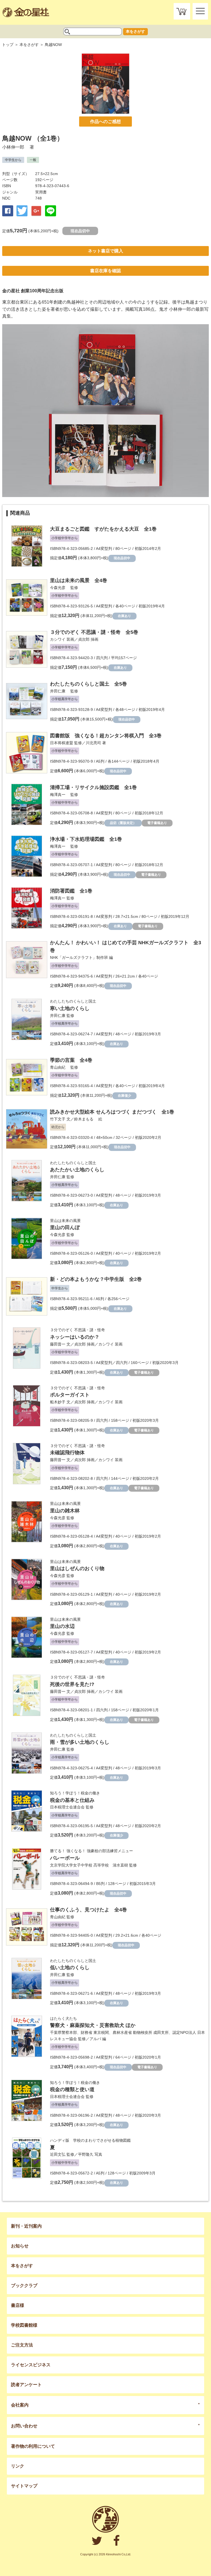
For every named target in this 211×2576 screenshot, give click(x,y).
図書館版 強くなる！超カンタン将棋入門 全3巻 (106, 736)
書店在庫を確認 (105, 271)
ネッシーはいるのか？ (75, 1337)
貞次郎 (84, 639)
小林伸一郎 (15, 147)
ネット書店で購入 (105, 251)
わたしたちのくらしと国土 (73, 1001)
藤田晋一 (58, 1344)
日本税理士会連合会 (67, 1807)
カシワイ (58, 639)
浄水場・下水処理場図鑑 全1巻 (86, 839)
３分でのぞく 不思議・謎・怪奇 (77, 1330)
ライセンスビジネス (31, 2365)
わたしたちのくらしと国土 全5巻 (88, 684)
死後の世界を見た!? (72, 1684)
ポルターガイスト (70, 1395)
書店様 (18, 2305)
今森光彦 (60, 588)
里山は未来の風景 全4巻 (79, 580)
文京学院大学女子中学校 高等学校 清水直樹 (89, 1865)
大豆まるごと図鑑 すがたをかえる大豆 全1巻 (103, 529)
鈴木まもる (86, 1119)
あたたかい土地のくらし (77, 1170)
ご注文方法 (22, 2345)
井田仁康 (60, 691)
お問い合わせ (24, 2426)
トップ (8, 45)
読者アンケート (26, 2385)
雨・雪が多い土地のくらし (80, 1742)
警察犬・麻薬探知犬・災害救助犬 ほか (93, 2025)
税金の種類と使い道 (72, 2089)
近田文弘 (58, 2154)
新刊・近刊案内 (26, 2226)
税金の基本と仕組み (72, 1800)
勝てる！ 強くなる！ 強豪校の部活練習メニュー (91, 1851)
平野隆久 (86, 2154)
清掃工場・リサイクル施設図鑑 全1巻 (93, 787)
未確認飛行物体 (67, 1453)
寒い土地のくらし (70, 1008)
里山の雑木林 (65, 1511)
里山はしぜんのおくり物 (77, 1568)
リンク (18, 2466)
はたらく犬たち (63, 2018)
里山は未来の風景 (65, 1221)
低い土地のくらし (70, 1968)
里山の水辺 (62, 1626)
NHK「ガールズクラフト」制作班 (79, 957)
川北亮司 (93, 743)
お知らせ (20, 2246)
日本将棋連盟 (62, 743)
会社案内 (20, 2405)
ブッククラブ (24, 2286)
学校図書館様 (24, 2325)
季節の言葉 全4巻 (71, 1060)
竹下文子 (58, 1119)
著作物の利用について (33, 2446)
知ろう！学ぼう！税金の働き (75, 1793)
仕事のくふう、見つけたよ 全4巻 (88, 1910)
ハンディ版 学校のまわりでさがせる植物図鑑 (90, 2140)
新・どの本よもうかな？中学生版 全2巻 (96, 1279)
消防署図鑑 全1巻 (71, 891)
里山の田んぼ (65, 1227)
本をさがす (135, 31)
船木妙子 (58, 1402)
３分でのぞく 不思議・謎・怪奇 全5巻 (94, 632)
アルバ (95, 2039)
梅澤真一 (60, 795)
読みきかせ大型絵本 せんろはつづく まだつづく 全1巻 (112, 1112)
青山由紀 (60, 1067)
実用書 (41, 192)
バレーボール (65, 1858)
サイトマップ (24, 2486)
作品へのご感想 (105, 122)
